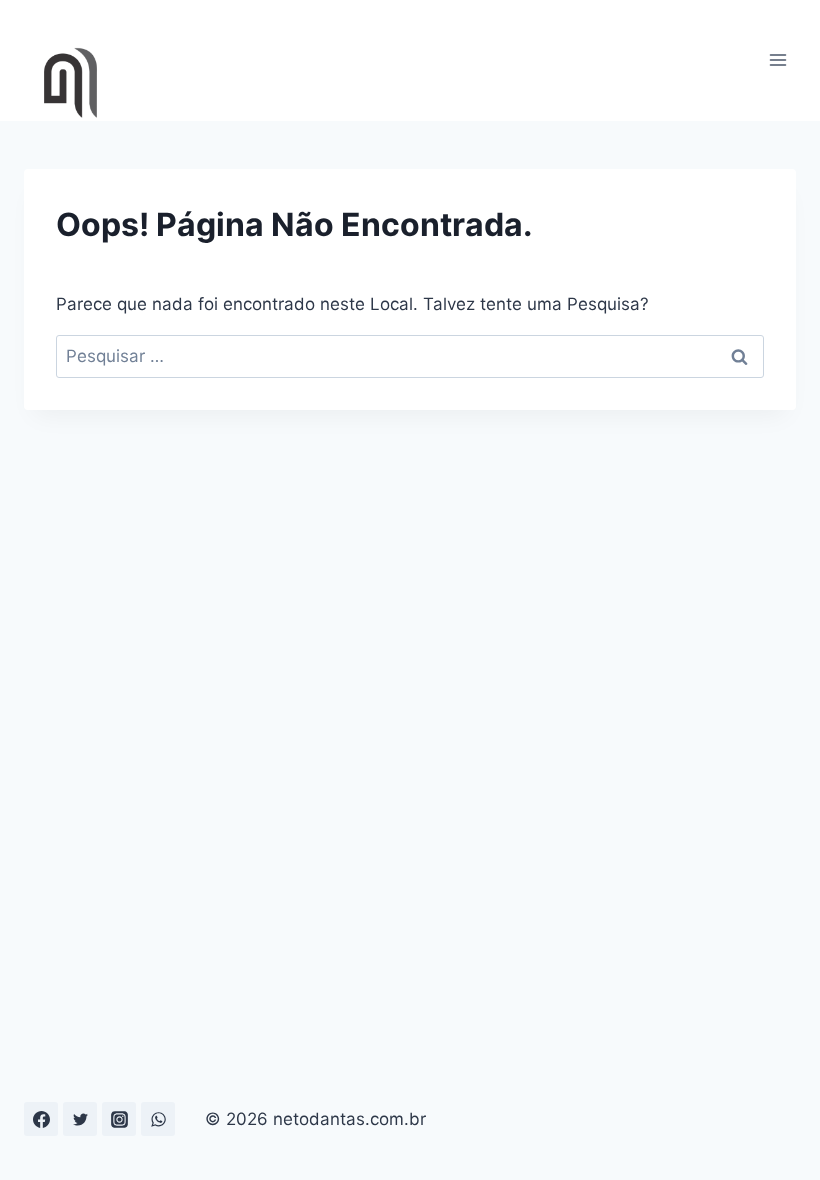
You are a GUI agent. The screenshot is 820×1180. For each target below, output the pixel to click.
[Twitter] (80, 1119)
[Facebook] (41, 1119)
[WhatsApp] (158, 1119)
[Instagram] (119, 1119)
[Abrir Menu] (777, 60)
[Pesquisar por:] (410, 356)
